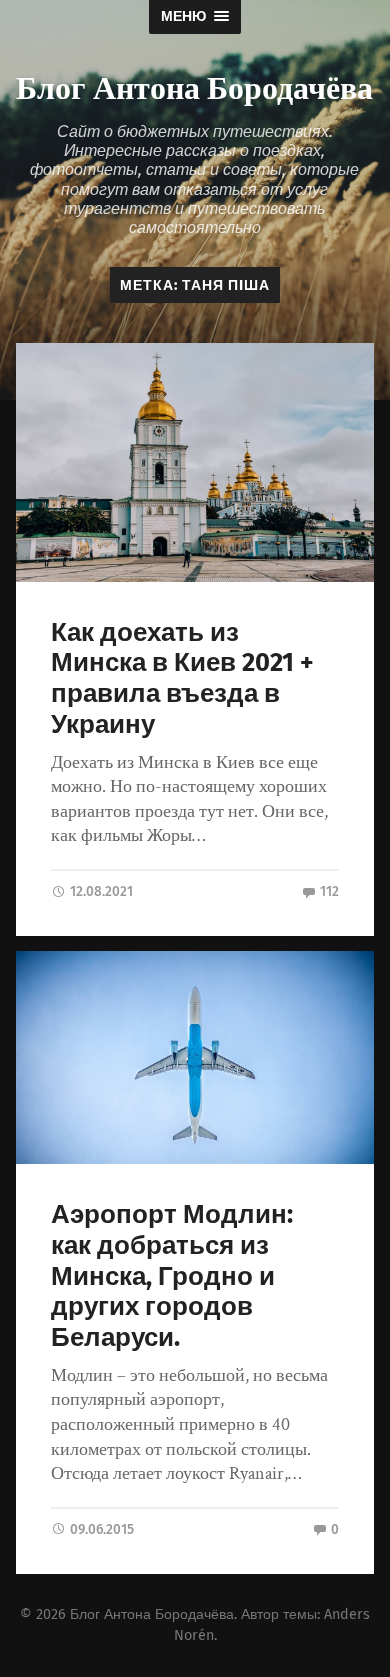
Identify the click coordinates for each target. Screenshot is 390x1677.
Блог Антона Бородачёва (194, 85)
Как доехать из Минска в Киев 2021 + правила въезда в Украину (182, 678)
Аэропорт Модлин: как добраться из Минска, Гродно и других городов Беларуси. (172, 1276)
